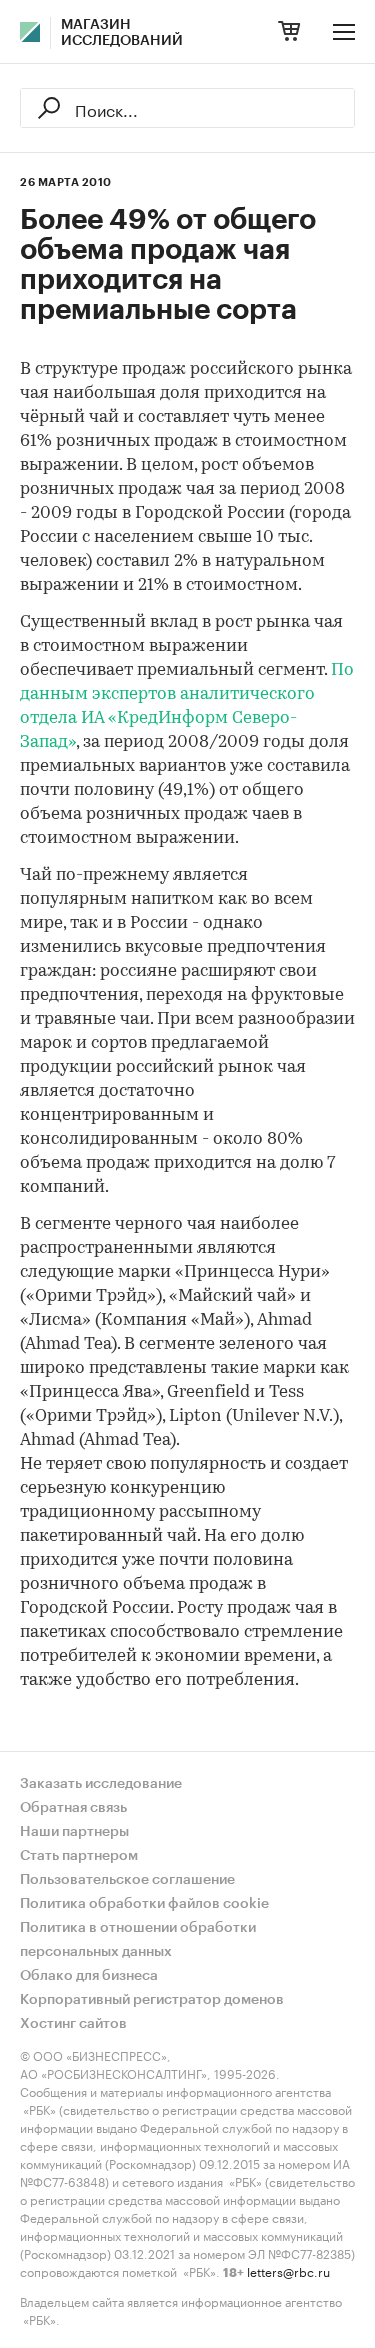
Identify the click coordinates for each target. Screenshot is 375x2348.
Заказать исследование (101, 1784)
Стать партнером (79, 1856)
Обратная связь (73, 1808)
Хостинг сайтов (73, 2024)
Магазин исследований (122, 33)
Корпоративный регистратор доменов (152, 2000)
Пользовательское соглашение (127, 1880)
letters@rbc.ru (288, 2270)
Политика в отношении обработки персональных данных (138, 1940)
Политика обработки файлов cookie (144, 1904)
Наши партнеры (74, 1832)
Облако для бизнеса (89, 1976)
